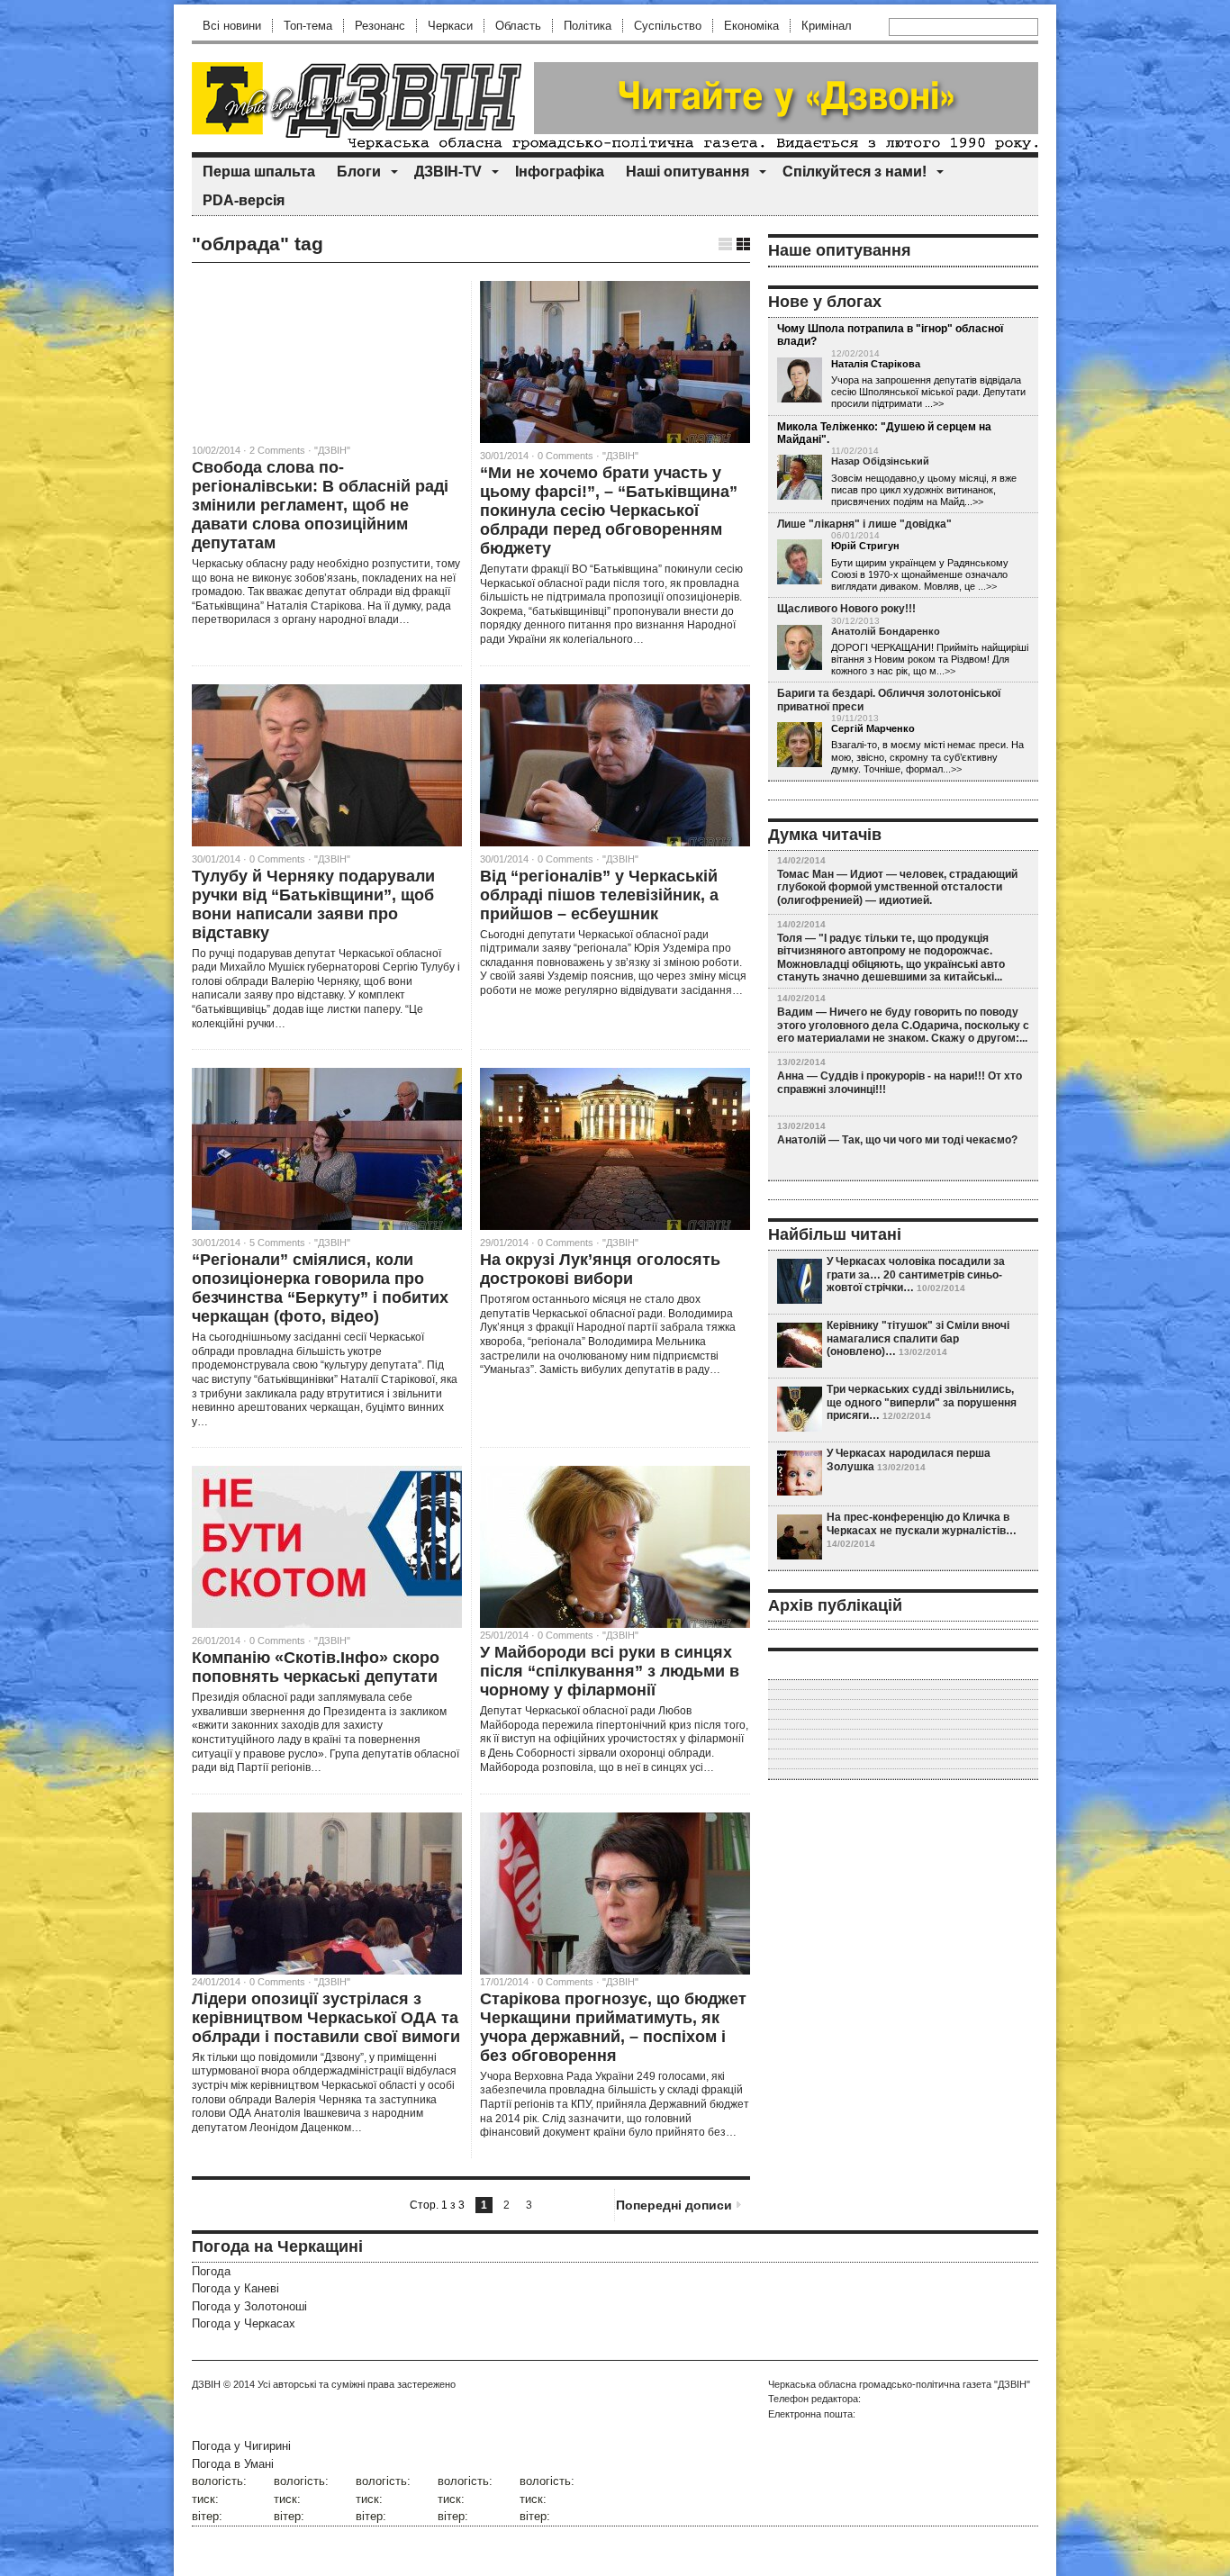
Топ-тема (308, 26)
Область (518, 26)
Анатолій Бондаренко (886, 631)
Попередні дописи (674, 2205)
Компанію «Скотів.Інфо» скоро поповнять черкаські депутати (316, 1667)
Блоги (359, 172)
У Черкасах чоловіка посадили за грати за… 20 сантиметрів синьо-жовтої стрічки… (916, 1274)
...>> (987, 586)
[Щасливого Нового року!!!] (800, 648)
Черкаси (450, 26)
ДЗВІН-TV (448, 172)
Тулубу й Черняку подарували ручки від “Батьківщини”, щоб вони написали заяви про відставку (313, 904)
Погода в (233, 2464)
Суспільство (668, 26)
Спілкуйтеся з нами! (855, 172)
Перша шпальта (259, 172)
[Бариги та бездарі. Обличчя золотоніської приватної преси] (800, 746)
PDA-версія (244, 200)
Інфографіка (560, 172)
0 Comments (565, 456)
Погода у (235, 2288)
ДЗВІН (206, 2384)
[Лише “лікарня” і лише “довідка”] (800, 563)
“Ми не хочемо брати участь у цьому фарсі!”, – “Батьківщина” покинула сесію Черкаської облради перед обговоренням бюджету (609, 511)
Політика (588, 26)
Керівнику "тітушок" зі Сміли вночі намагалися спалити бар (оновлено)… (918, 1338)
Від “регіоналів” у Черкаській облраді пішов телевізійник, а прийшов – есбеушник (599, 895)
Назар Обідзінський (880, 461)
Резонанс (380, 26)
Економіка (751, 26)
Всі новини (232, 26)
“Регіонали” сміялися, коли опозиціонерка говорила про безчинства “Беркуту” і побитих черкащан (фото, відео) (320, 1288)
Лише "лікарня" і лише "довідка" (864, 524)
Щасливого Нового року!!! (846, 609)
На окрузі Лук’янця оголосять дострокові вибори (600, 1269)
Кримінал (827, 26)
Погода (211, 2271)
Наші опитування (687, 172)
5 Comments (277, 1243)
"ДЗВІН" (332, 450)
